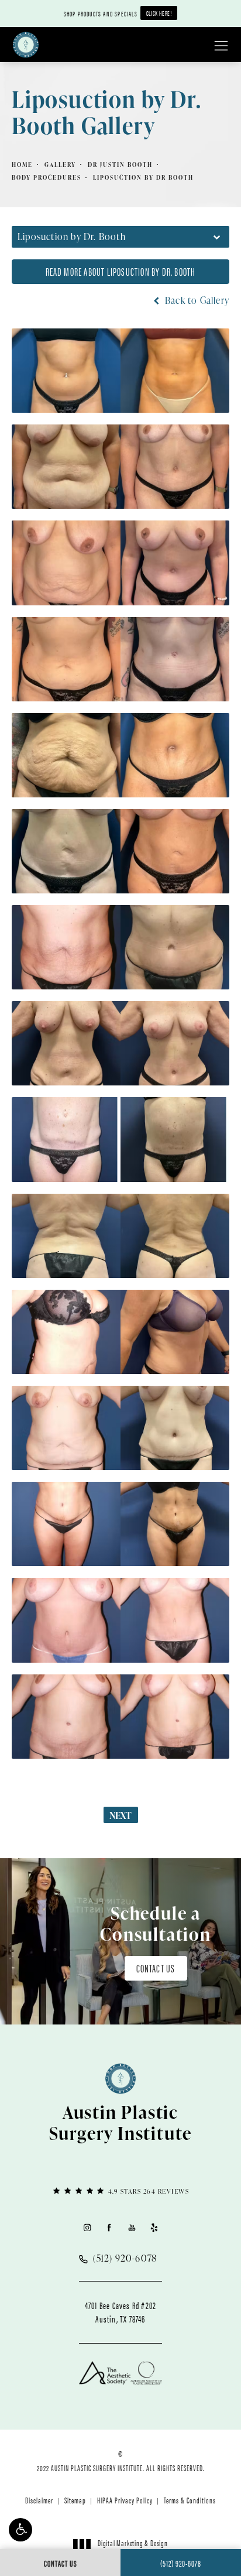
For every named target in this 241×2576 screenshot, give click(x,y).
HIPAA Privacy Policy (125, 2500)
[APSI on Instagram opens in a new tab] (87, 2227)
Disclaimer (39, 2500)
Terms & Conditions (190, 2500)
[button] (20, 2530)
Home (22, 165)
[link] (120, 2190)
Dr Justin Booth (120, 165)
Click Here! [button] (159, 13)
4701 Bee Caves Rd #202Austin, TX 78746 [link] (120, 2312)
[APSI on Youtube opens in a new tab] (132, 2227)
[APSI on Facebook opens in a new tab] (109, 2227)
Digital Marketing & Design (132, 2548)
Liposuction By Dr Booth (143, 177)
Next (121, 1815)
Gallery (60, 165)
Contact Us (156, 1968)
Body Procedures (47, 177)
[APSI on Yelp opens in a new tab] (154, 2227)
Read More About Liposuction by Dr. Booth (121, 271)
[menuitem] (87, 2227)
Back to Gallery (196, 300)
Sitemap (75, 2500)
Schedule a (156, 1923)
